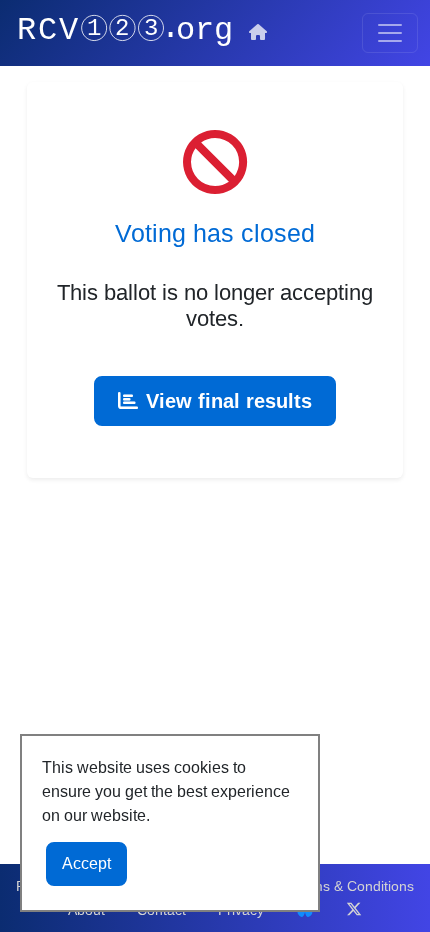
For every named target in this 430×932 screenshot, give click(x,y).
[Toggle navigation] (390, 33)
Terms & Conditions (352, 886)
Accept (86, 863)
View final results (229, 401)
